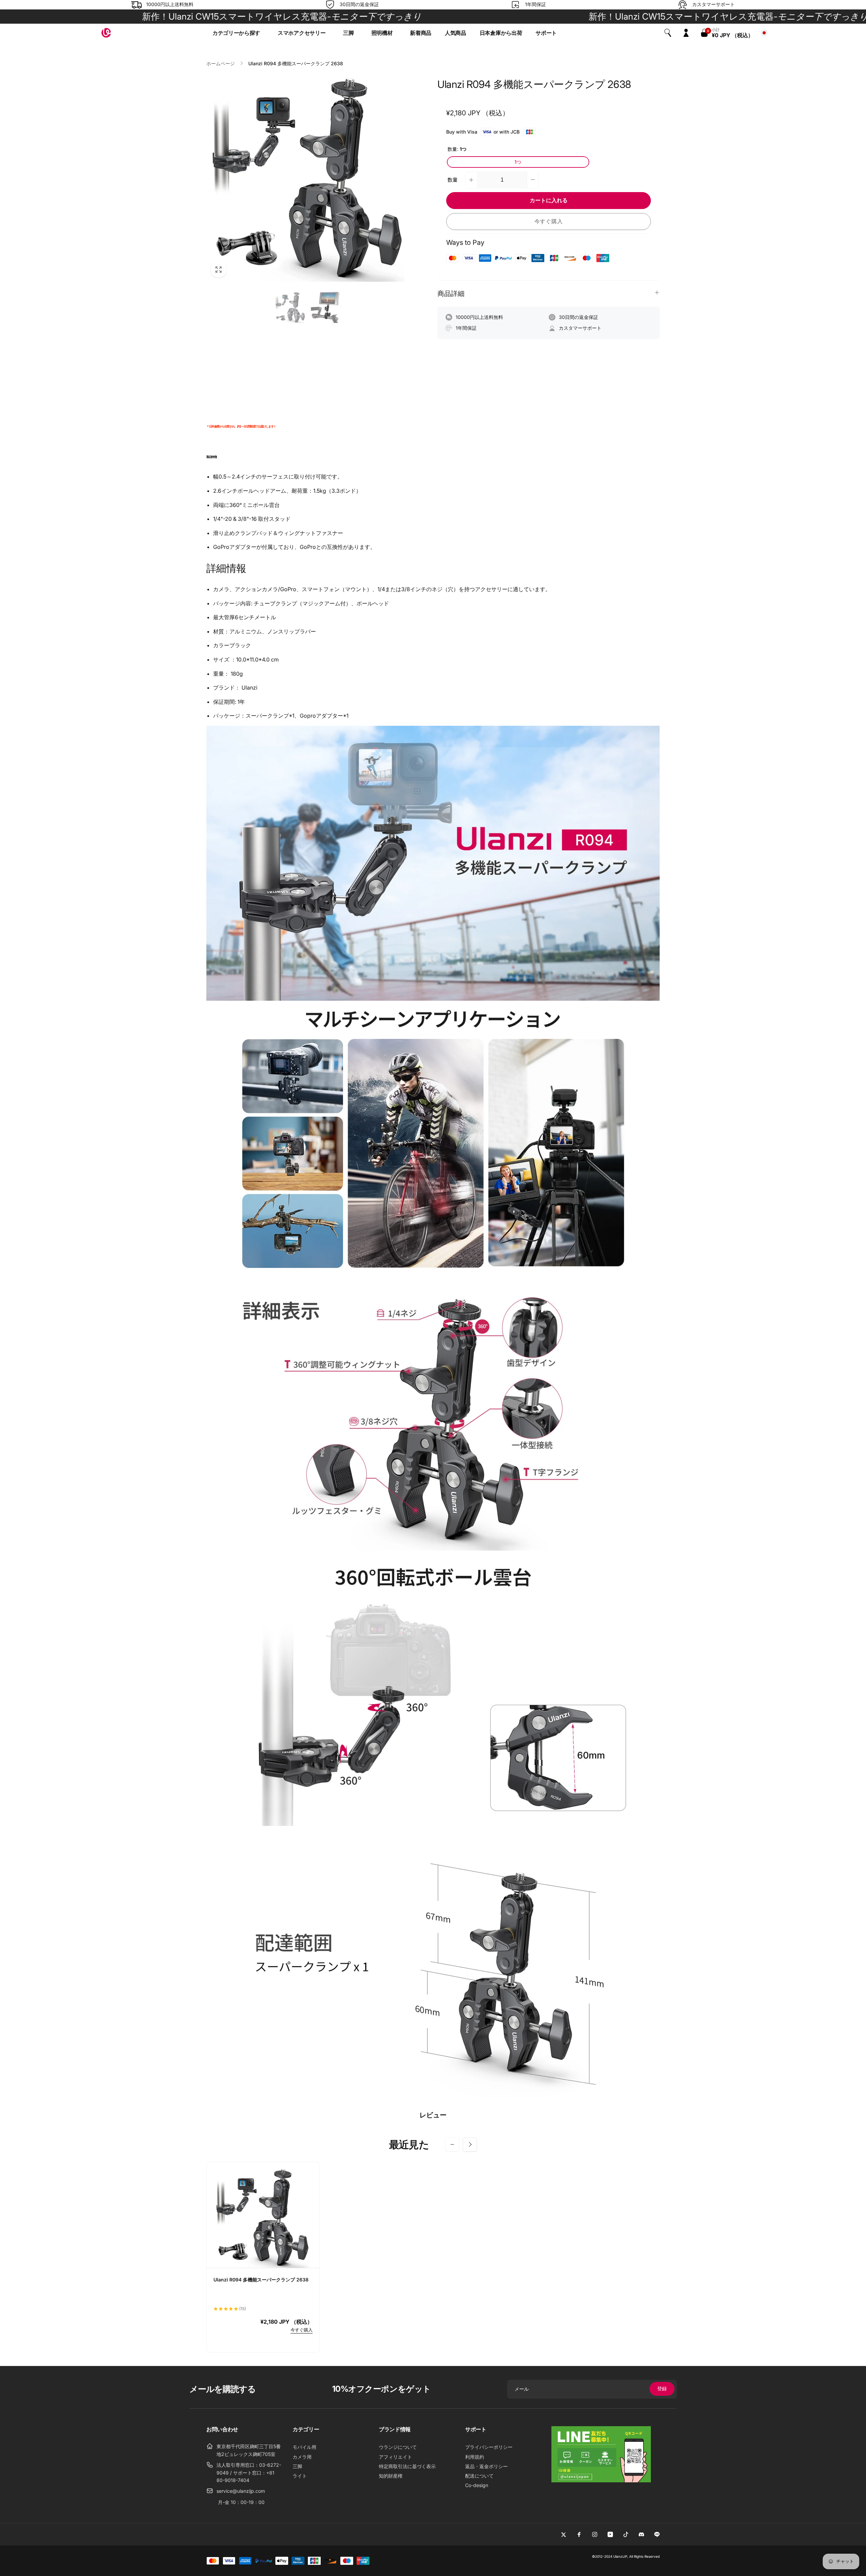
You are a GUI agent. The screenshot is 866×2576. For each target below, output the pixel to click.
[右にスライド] (470, 2144)
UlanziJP (620, 2556)
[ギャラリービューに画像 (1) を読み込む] (290, 307)
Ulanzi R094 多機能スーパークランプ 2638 (261, 2280)
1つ (518, 162)
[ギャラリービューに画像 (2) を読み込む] (326, 307)
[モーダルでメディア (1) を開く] (308, 180)
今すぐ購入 (549, 221)
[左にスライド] (452, 2144)
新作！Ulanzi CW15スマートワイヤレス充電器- (556, 16)
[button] (238, 33)
